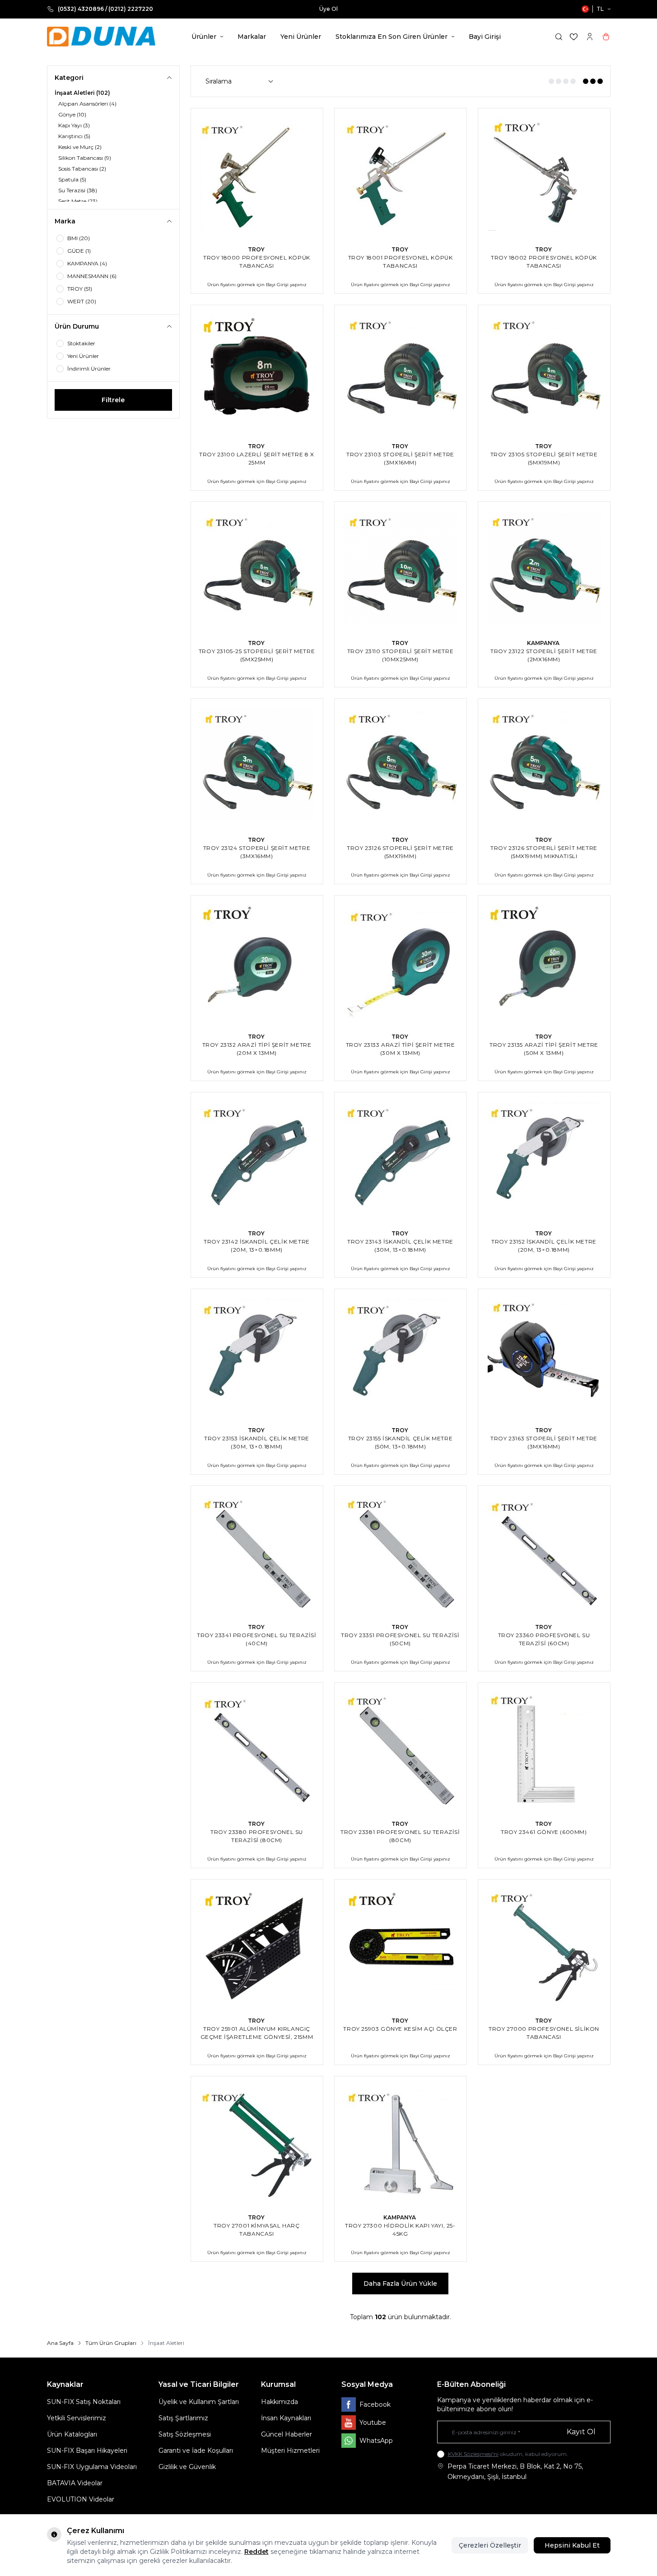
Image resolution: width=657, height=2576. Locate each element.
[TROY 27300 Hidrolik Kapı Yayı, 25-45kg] (401, 2142)
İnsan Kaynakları (286, 2418)
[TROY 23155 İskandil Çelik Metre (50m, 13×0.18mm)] (401, 1355)
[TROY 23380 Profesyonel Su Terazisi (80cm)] (257, 1749)
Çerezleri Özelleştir (490, 2545)
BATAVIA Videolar (75, 2483)
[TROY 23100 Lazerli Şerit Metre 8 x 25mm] (257, 371)
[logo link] (101, 37)
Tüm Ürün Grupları (111, 2343)
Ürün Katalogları (72, 2434)
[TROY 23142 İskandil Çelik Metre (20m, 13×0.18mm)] (257, 1158)
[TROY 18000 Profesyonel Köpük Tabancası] (257, 174)
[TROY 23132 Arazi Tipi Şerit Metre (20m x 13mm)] (257, 961)
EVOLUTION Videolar (81, 2499)
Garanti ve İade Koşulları (196, 2451)
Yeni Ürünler (301, 37)
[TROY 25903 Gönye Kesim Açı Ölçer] (401, 1945)
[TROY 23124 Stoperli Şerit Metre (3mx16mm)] (257, 765)
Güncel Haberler (287, 2434)
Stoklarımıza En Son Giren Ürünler (391, 37)
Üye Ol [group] (317, 9)
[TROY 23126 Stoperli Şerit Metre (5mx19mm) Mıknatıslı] (544, 765)
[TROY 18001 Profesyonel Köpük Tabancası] (401, 174)
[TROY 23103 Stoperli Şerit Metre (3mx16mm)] (401, 371)
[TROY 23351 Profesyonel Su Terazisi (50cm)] (401, 1552)
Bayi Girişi (485, 37)
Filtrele (113, 400)
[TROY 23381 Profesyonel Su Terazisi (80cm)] (401, 1749)
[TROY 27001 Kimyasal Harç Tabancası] (257, 2142)
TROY (257, 249)
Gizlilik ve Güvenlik (187, 2467)
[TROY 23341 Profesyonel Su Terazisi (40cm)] (257, 1552)
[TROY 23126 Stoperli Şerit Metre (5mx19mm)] (401, 765)
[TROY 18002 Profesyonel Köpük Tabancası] (544, 174)
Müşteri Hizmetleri (290, 2451)
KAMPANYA (544, 643)
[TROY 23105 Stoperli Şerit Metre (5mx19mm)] (544, 371)
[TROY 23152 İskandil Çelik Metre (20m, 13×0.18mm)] (544, 1158)
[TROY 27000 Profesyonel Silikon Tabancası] (544, 1945)
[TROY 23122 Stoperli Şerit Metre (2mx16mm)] (544, 568)
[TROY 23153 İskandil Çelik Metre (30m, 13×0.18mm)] (257, 1355)
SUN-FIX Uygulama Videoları (92, 2467)
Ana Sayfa (60, 2343)
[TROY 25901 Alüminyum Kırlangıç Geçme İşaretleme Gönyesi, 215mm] (257, 1945)
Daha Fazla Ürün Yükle (400, 2284)
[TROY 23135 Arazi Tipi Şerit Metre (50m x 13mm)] (544, 961)
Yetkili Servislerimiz (77, 2418)
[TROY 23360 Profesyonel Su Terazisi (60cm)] (544, 1552)
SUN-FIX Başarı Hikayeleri (87, 2451)
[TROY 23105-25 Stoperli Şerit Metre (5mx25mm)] (257, 568)
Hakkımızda (280, 2402)
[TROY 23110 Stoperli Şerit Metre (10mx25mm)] (401, 568)
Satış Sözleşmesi (185, 2434)
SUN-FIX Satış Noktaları (84, 2402)
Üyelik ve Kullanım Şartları (199, 2402)
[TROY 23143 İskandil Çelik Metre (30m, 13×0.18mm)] (401, 1158)
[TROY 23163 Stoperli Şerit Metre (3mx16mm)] (544, 1355)
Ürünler (204, 37)
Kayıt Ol (581, 2432)
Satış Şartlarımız (183, 2418)
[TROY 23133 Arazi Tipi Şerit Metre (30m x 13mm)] (401, 961)
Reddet (256, 2552)
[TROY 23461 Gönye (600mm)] (544, 1749)
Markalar (252, 37)
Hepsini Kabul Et (572, 2545)
